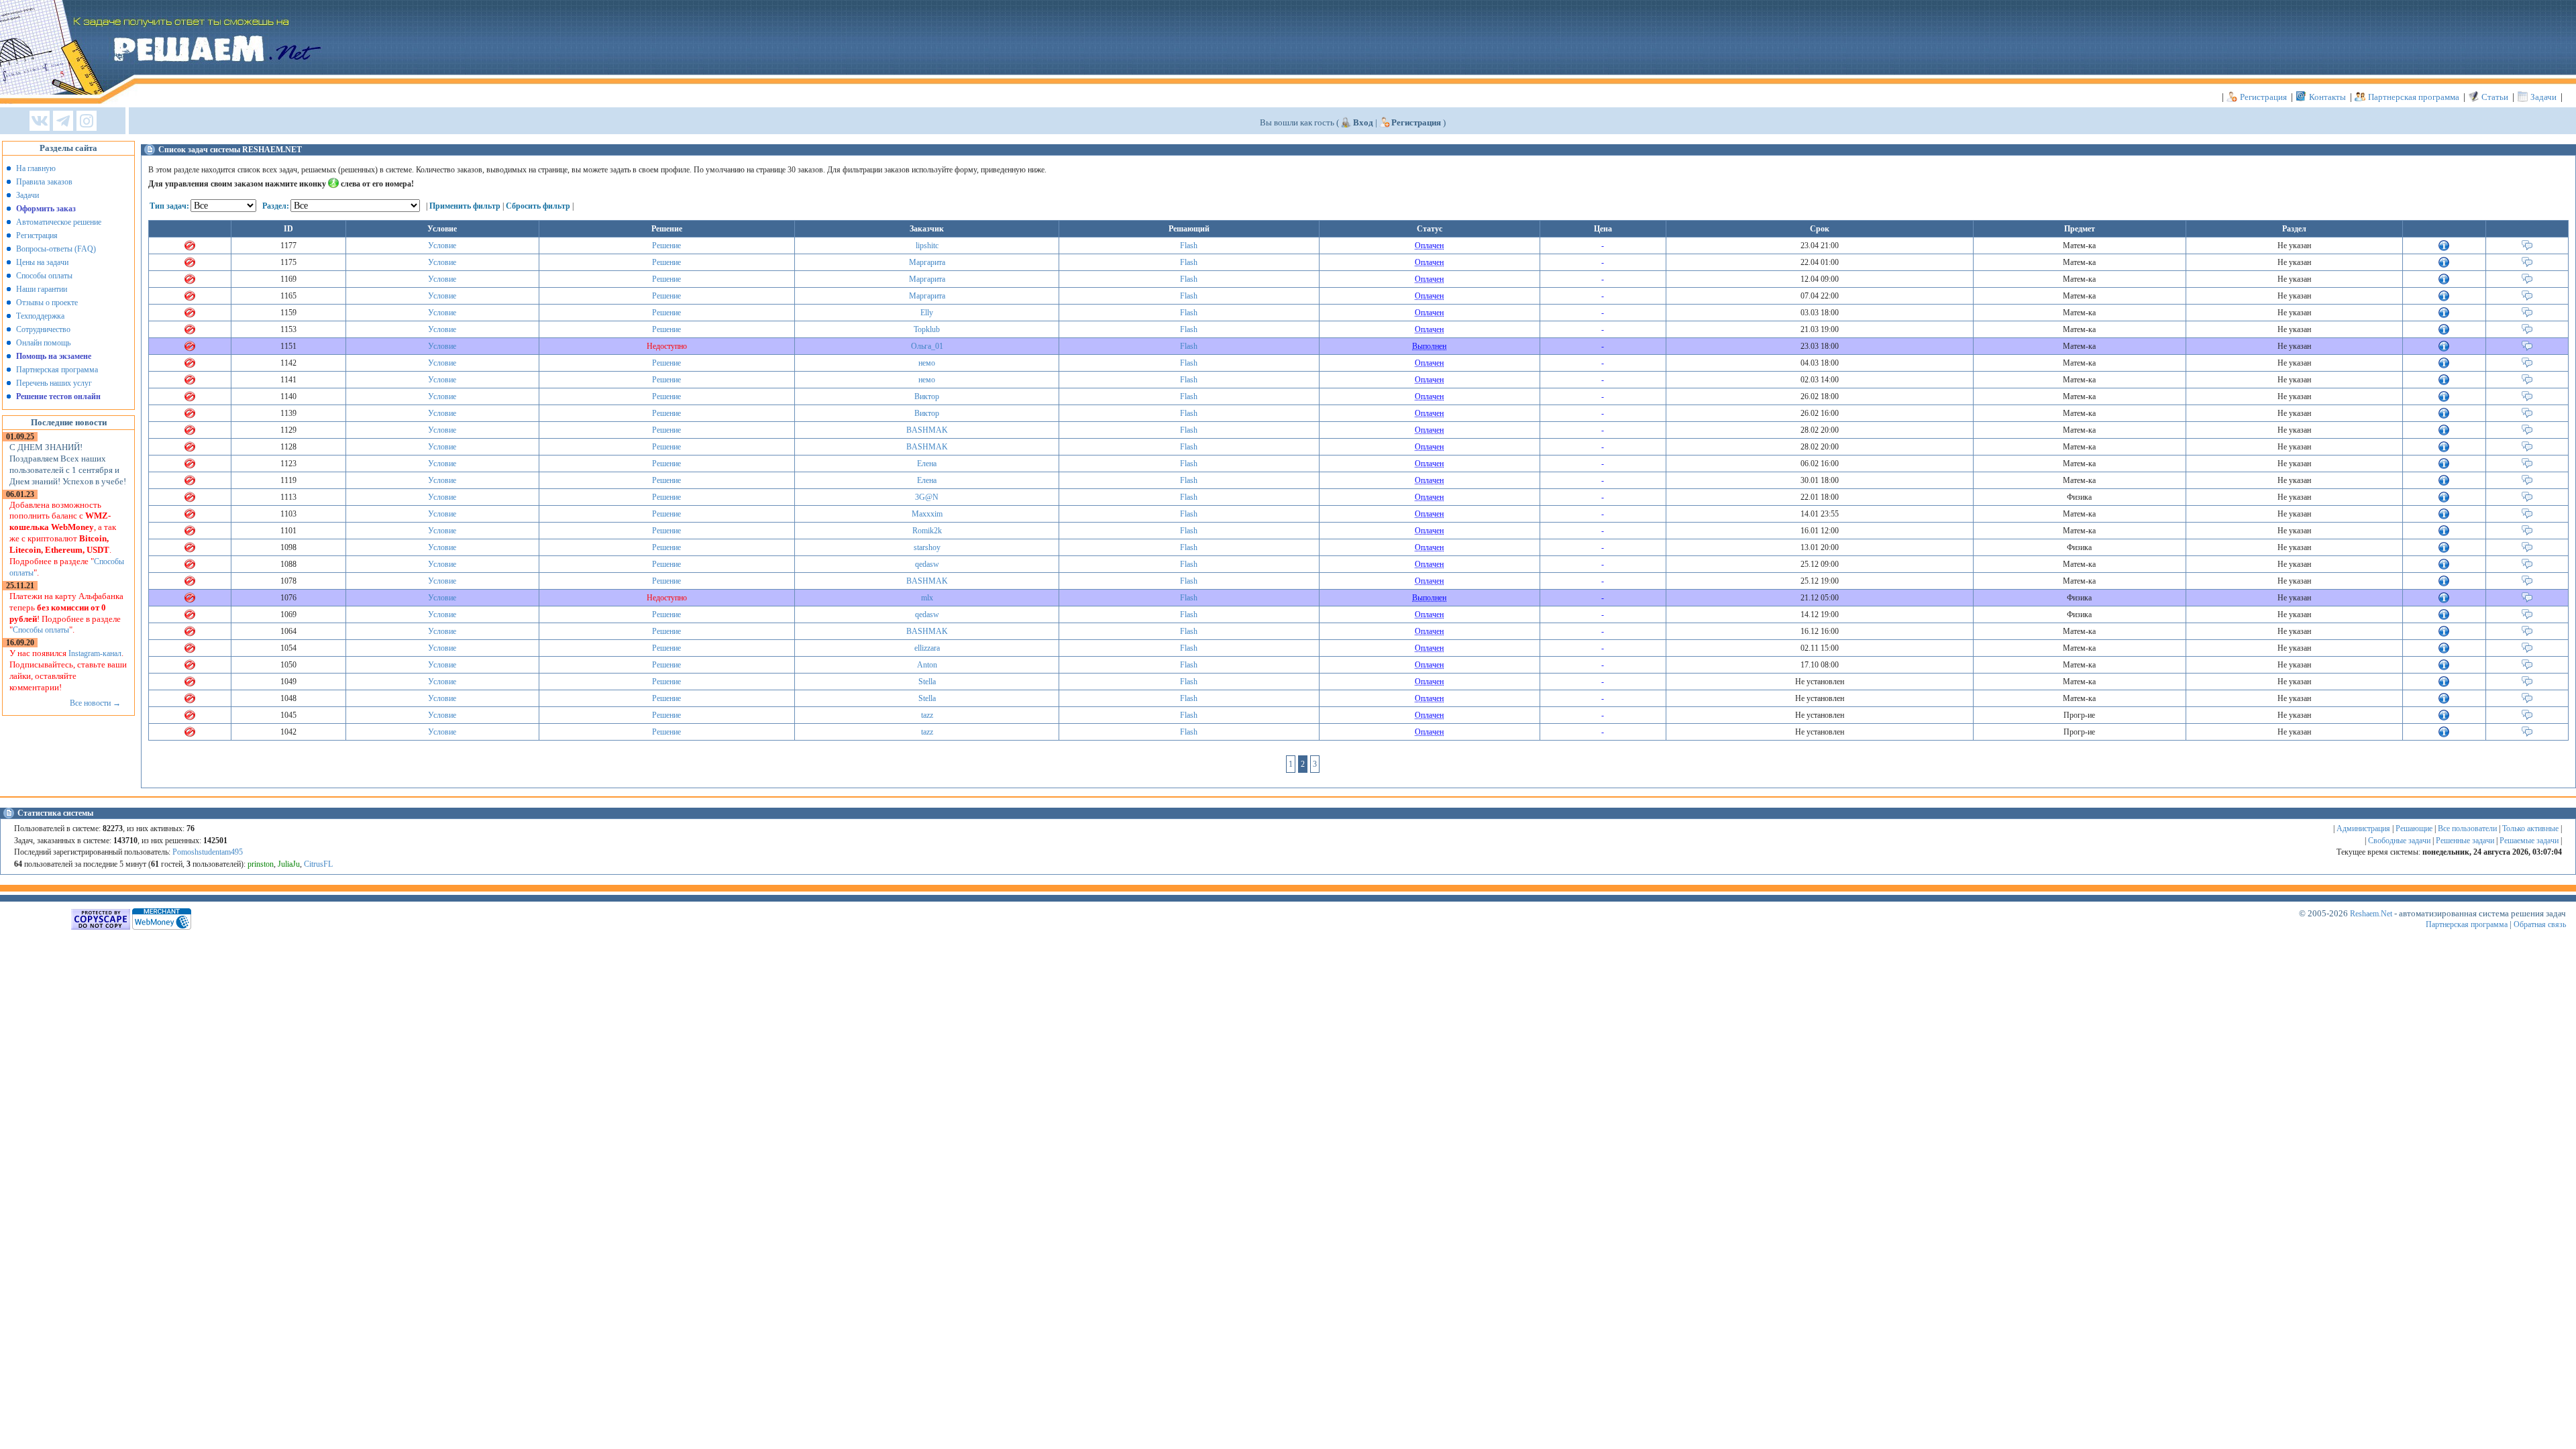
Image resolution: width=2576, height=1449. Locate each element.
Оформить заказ (46, 209)
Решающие (2414, 828)
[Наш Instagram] (87, 122)
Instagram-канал (95, 653)
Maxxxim (927, 514)
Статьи (2495, 97)
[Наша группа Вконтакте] (40, 122)
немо (927, 363)
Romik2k (927, 531)
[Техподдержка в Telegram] (63, 122)
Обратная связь (2540, 924)
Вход (1363, 122)
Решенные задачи (2465, 841)
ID (288, 229)
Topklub (927, 329)
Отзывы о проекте (47, 303)
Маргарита (927, 262)
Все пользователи (2467, 828)
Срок (1820, 229)
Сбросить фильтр (538, 206)
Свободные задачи (2399, 841)
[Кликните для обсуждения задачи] (2527, 248)
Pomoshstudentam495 (208, 852)
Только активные (2530, 828)
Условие (442, 246)
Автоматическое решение (59, 222)
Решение (666, 246)
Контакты (2327, 97)
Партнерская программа (2414, 97)
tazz (927, 715)
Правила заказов (44, 182)
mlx (927, 598)
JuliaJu (289, 864)
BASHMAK (927, 430)
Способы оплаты (44, 276)
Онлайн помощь (43, 343)
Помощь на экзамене (54, 356)
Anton (927, 665)
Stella (927, 682)
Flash (1189, 246)
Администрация (2363, 828)
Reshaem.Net (2371, 914)
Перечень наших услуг (54, 383)
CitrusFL (318, 864)
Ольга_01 (927, 346)
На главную (36, 168)
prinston (261, 864)
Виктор (927, 396)
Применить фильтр (465, 206)
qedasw (927, 564)
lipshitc (927, 246)
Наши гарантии (42, 289)
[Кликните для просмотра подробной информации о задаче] (2444, 248)
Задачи (2543, 97)
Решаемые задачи (2529, 841)
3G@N (927, 497)
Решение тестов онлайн (58, 396)
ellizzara (927, 648)
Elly (927, 313)
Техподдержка (40, 316)
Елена (927, 464)
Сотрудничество (43, 329)
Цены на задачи (42, 262)
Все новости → (95, 703)
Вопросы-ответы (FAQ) (56, 249)
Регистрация (2263, 97)
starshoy (927, 547)
